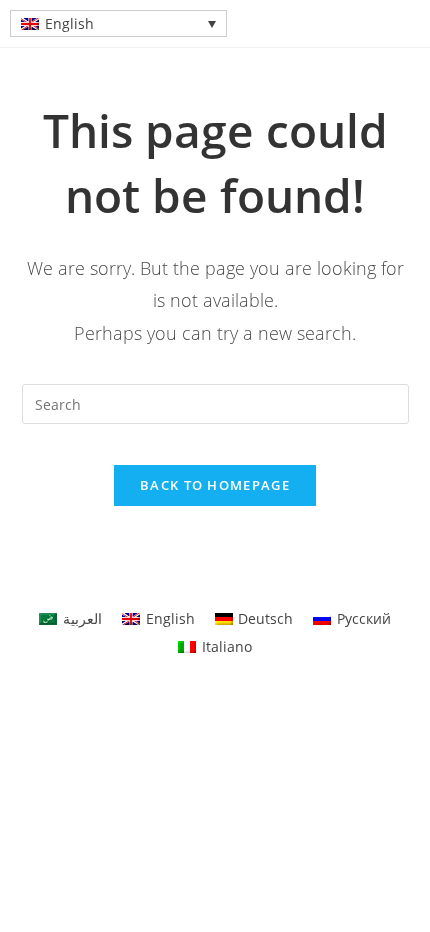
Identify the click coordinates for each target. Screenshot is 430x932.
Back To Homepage (215, 485)
